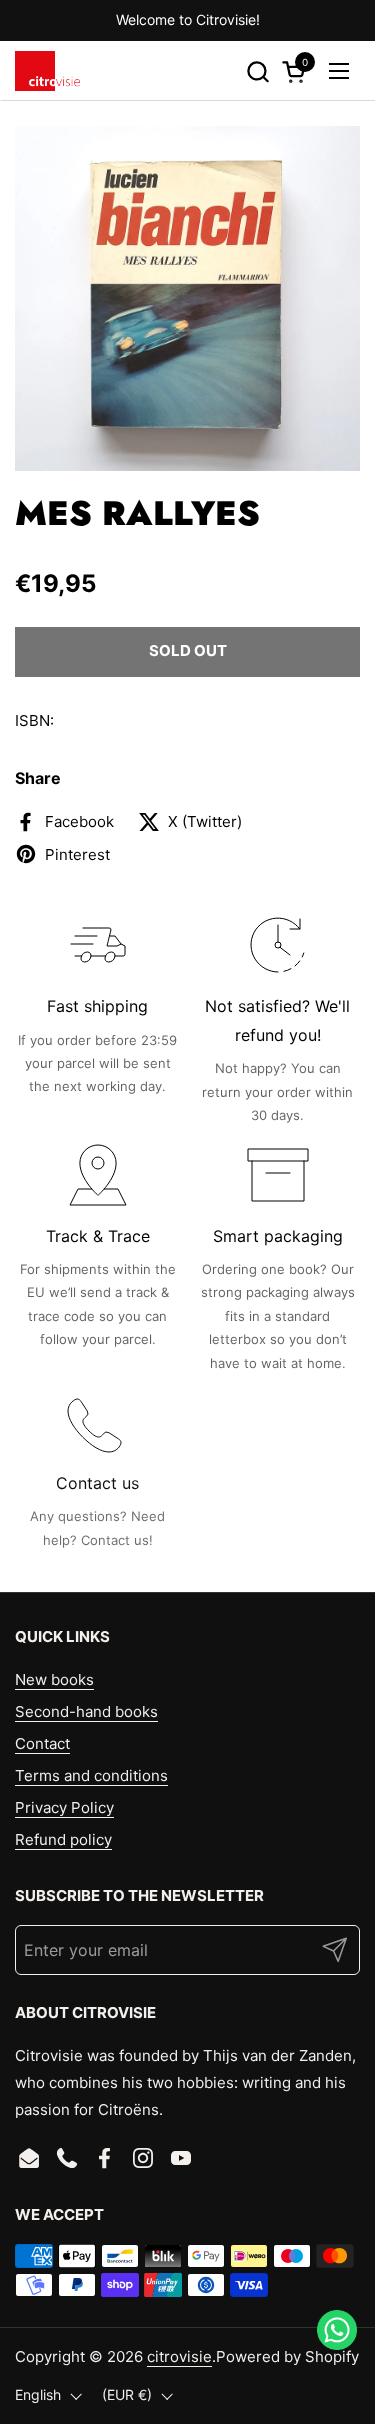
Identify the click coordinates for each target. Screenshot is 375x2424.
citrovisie (179, 2356)
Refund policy (63, 1839)
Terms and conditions (91, 1775)
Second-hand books (86, 1711)
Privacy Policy (64, 1807)
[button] (257, 71)
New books (54, 1679)
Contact (42, 1743)
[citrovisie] (47, 71)
